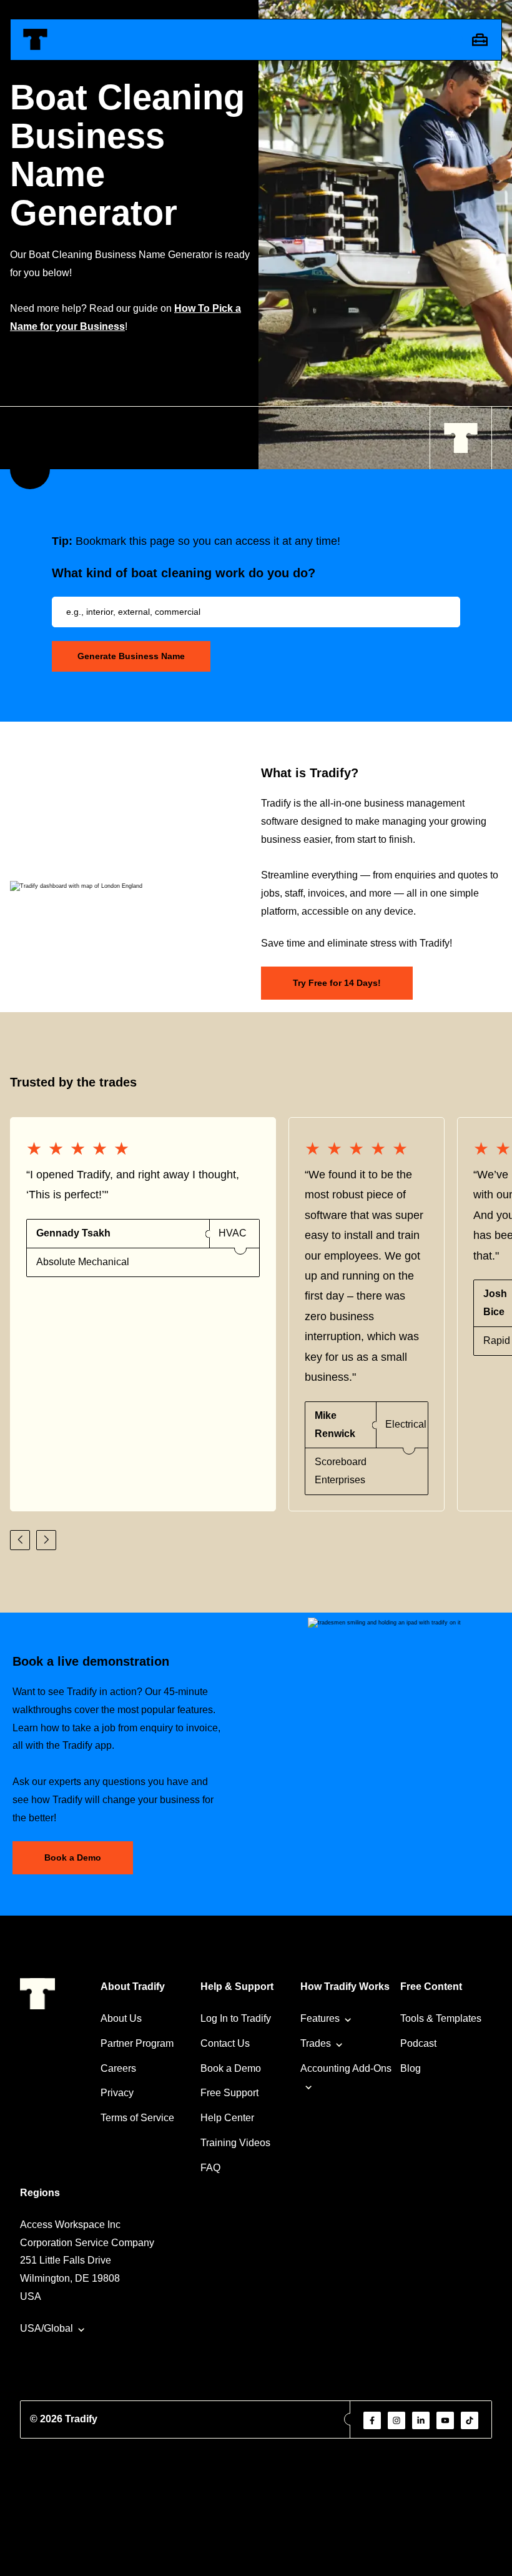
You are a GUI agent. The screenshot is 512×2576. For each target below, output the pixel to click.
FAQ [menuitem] (210, 2168)
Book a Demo (73, 1857)
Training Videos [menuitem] (235, 2143)
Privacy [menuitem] (117, 2093)
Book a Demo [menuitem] (231, 2068)
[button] (20, 1540)
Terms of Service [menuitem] (137, 2118)
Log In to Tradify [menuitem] (236, 2018)
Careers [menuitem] (118, 2068)
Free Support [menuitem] (229, 2093)
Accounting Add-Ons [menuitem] (346, 2068)
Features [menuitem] (320, 2018)
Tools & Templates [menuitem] (441, 2018)
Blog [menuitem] (411, 2068)
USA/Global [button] (47, 2328)
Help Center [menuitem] (227, 2118)
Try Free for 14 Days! (337, 983)
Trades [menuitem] (316, 2043)
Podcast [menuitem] (418, 2043)
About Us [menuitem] (121, 2018)
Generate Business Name (131, 656)
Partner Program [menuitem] (137, 2043)
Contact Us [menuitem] (225, 2043)
